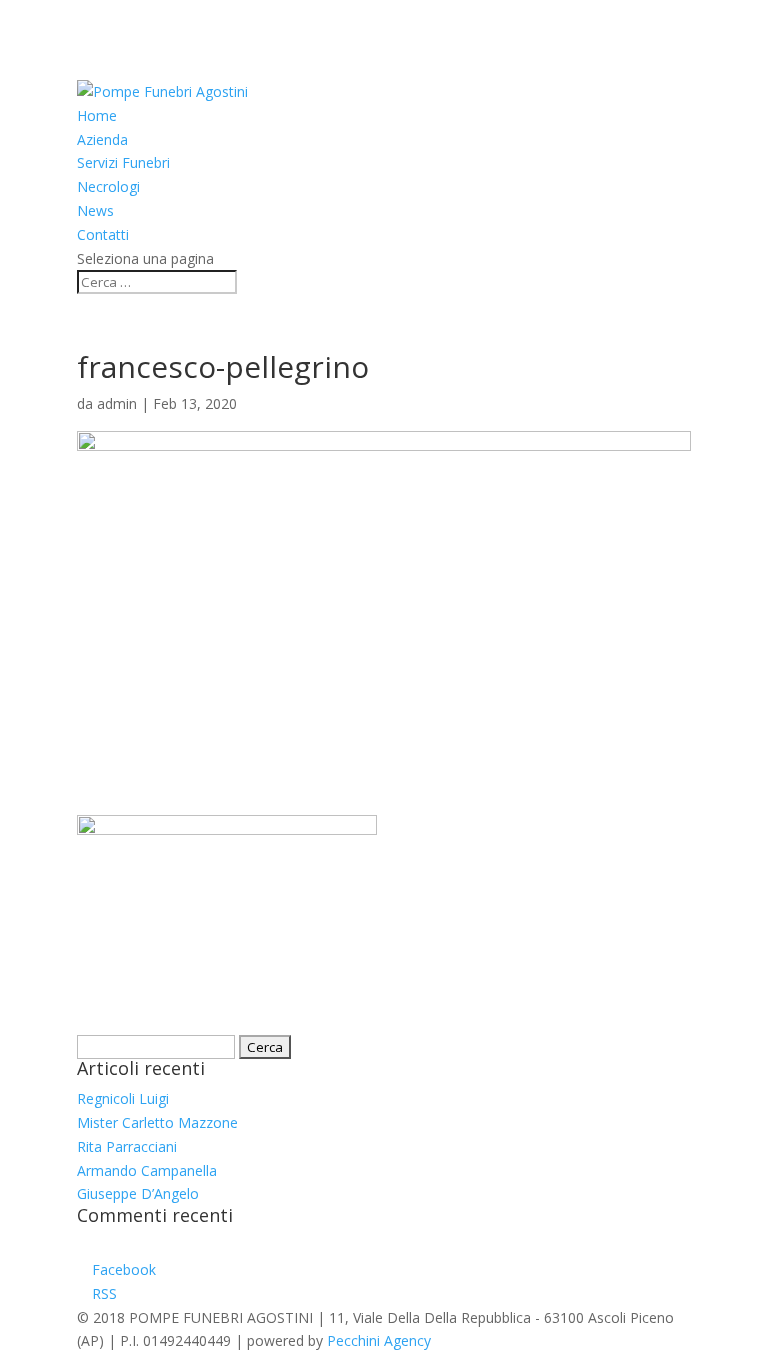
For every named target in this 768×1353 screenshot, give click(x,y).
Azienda (102, 139)
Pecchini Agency (379, 1340)
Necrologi (108, 186)
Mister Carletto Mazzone (157, 1122)
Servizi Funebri (123, 162)
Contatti (103, 234)
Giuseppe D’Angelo (138, 1193)
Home (97, 115)
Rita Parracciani (127, 1146)
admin (117, 403)
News (95, 210)
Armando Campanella (147, 1170)
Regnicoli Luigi (123, 1098)
